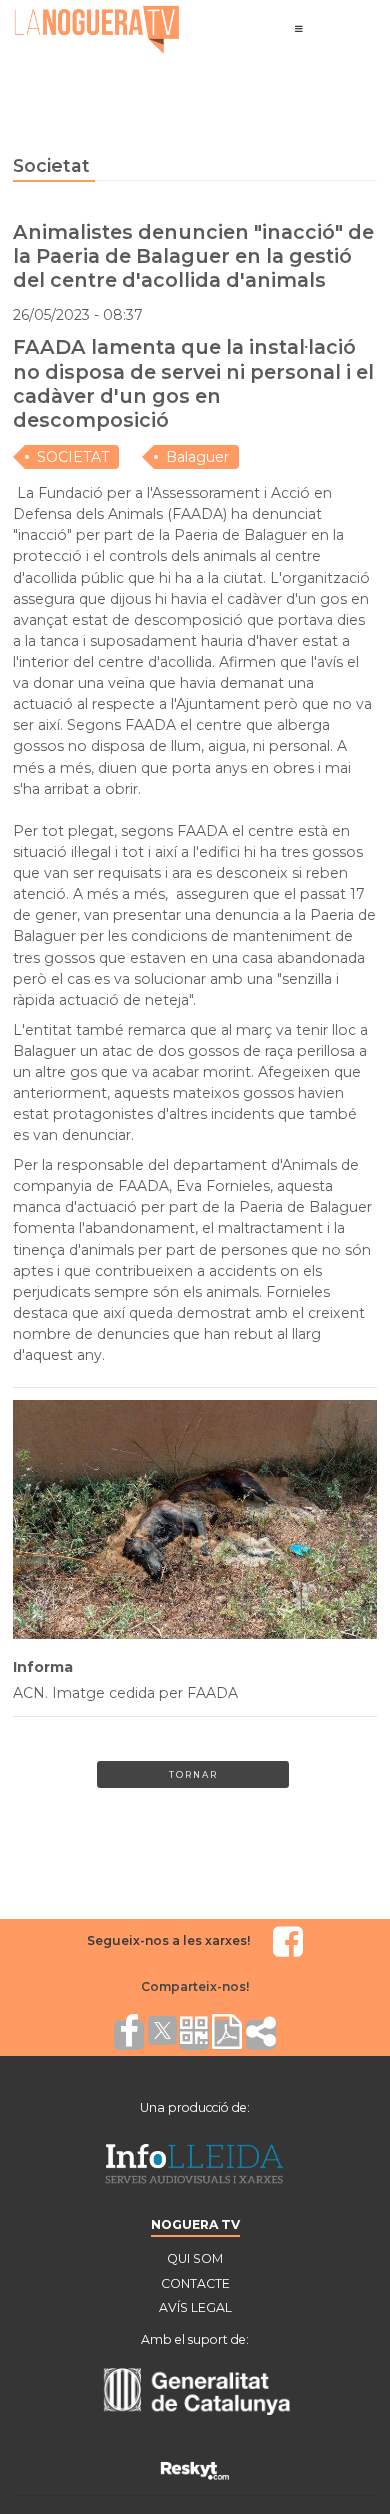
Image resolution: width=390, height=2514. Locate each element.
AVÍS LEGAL (195, 2307)
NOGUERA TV (195, 2224)
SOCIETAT (73, 457)
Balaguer (197, 457)
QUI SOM (195, 2258)
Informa (43, 1667)
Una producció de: (195, 2107)
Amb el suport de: (195, 2339)
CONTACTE (195, 2283)
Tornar (193, 1774)
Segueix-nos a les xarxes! (168, 1940)
